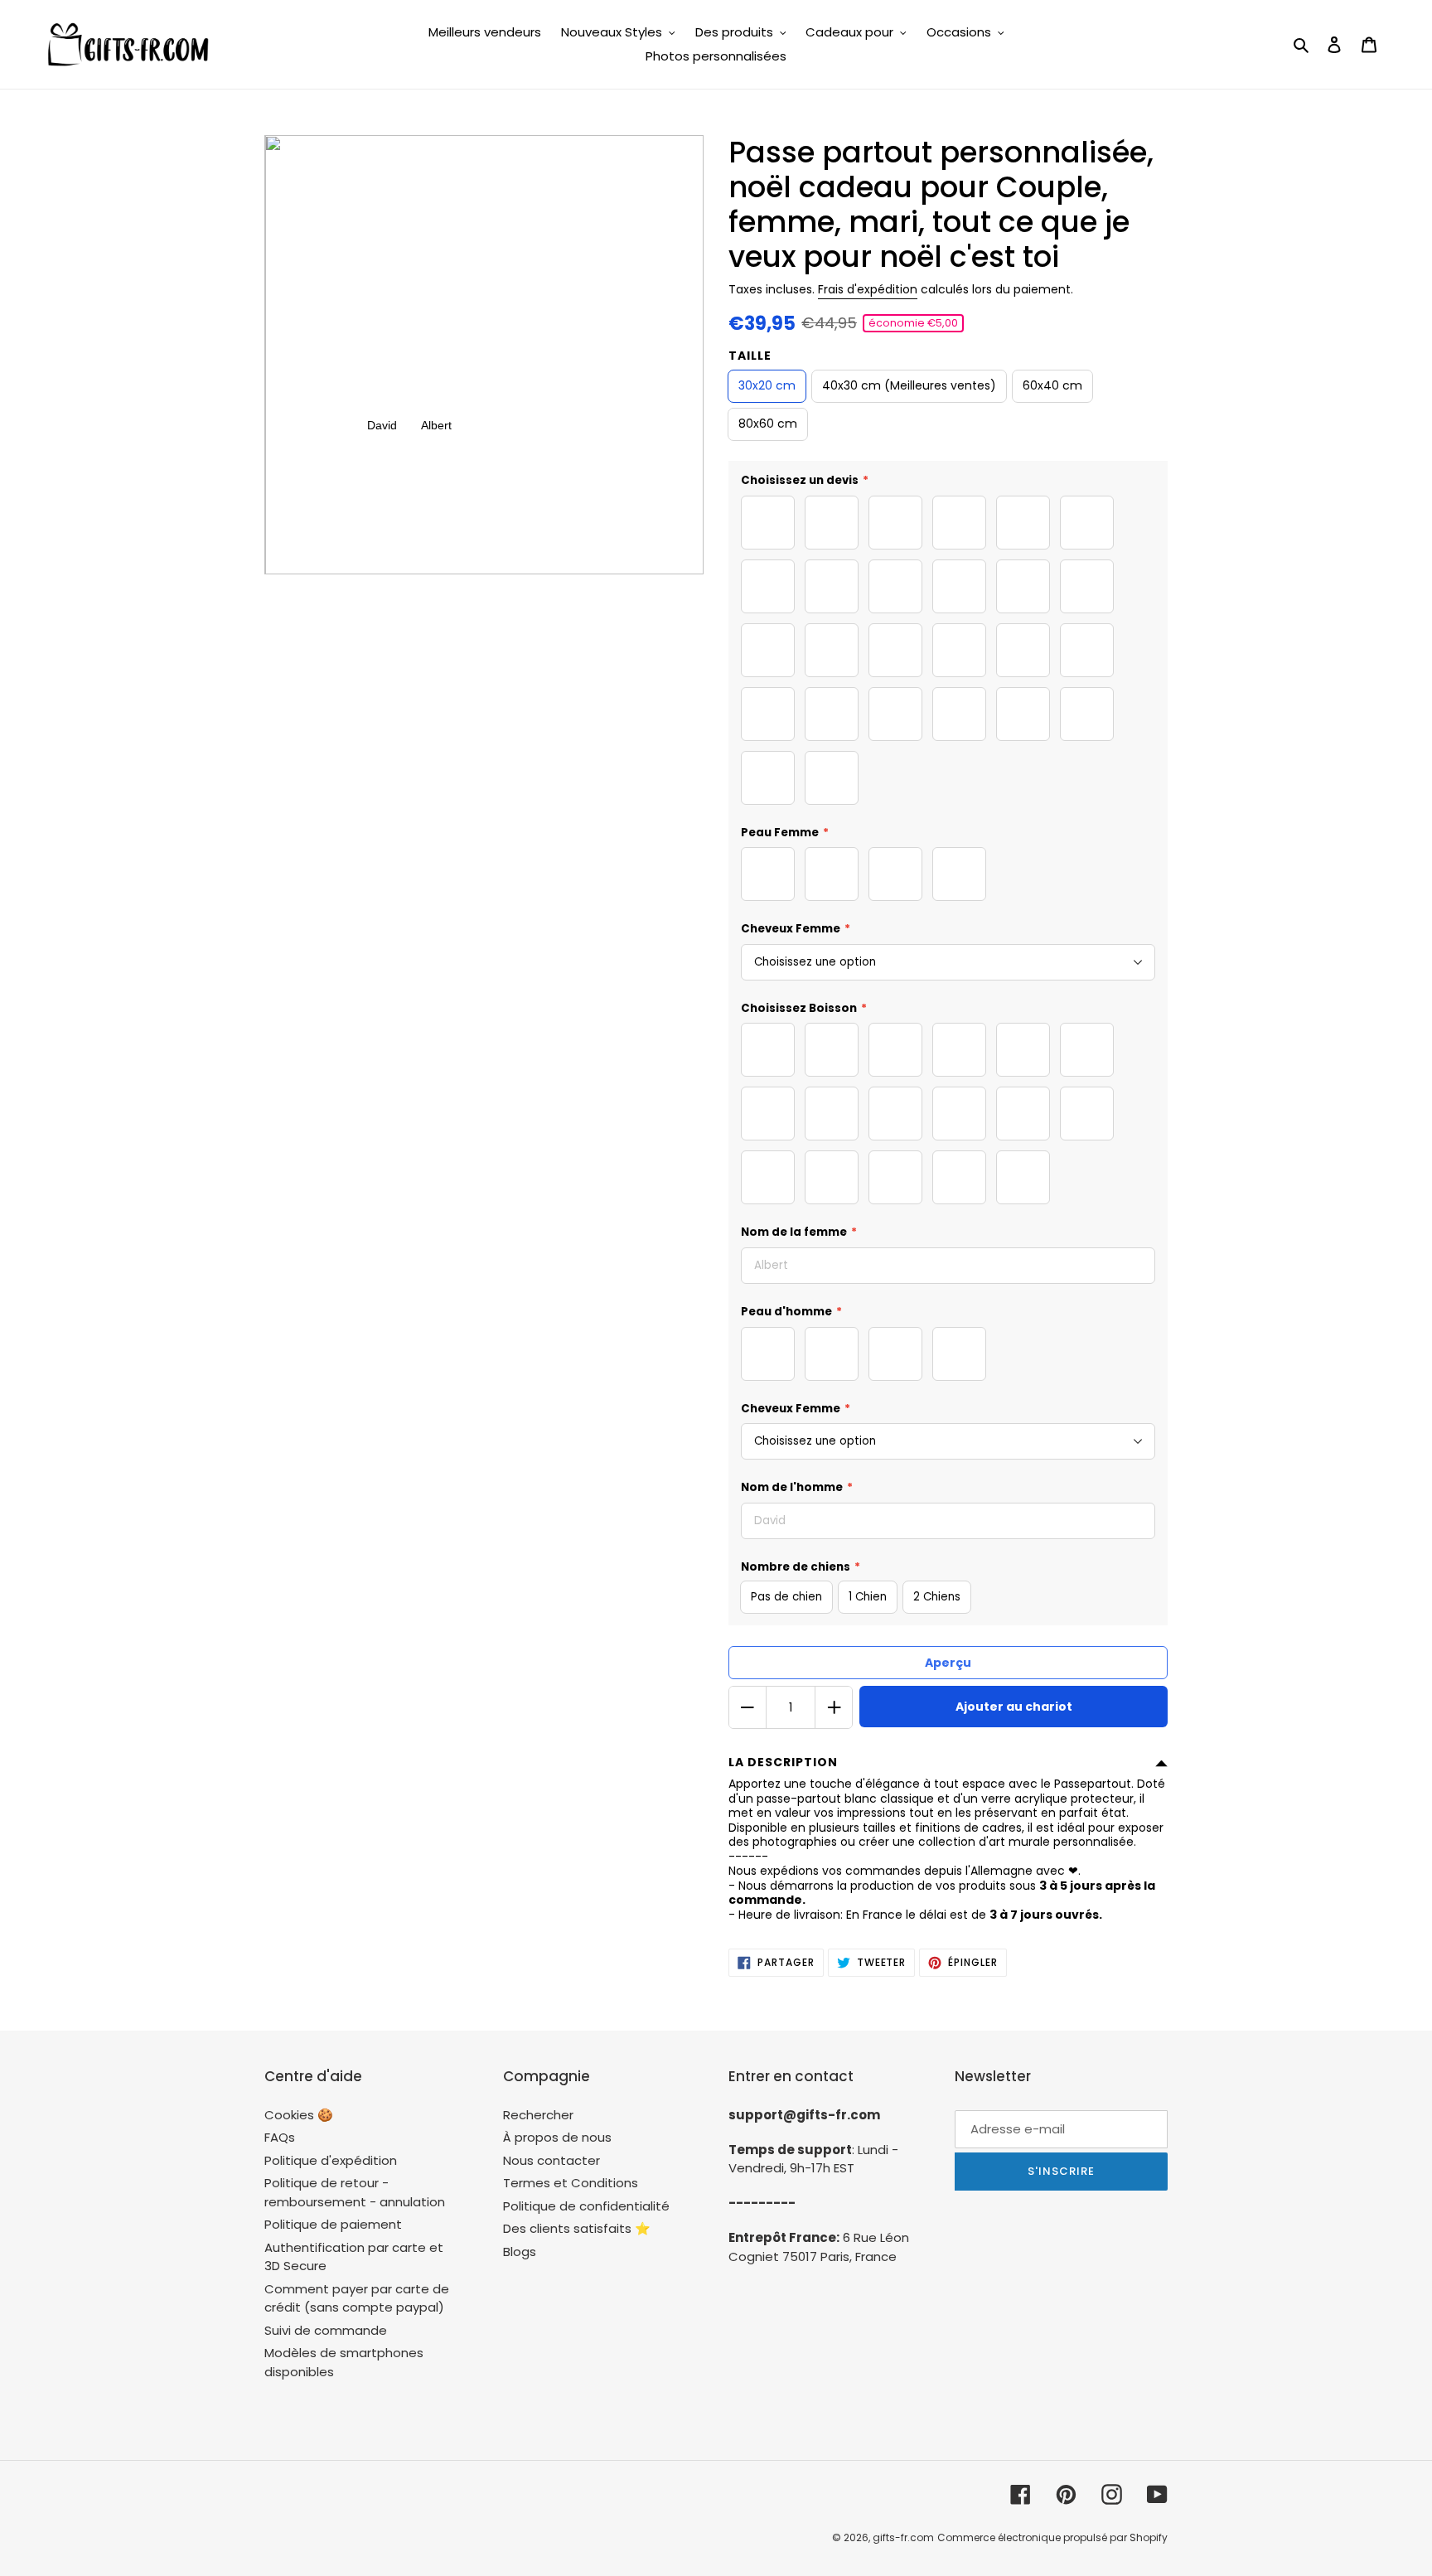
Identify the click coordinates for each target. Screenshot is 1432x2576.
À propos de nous (557, 2137)
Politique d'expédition (331, 2160)
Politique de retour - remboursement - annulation (355, 2192)
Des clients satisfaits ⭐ (577, 2228)
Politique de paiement (333, 2224)
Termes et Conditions (571, 2183)
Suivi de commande (326, 2330)
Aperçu (948, 1663)
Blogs (520, 2252)
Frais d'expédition (868, 289)
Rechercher (538, 2115)
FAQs (280, 2137)
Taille (750, 356)
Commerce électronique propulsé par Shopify (1052, 2537)
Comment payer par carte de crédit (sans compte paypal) (357, 2298)
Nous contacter (552, 2160)
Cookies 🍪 (299, 2115)
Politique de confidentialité (586, 2206)
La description (783, 1762)
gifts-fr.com (903, 2537)
